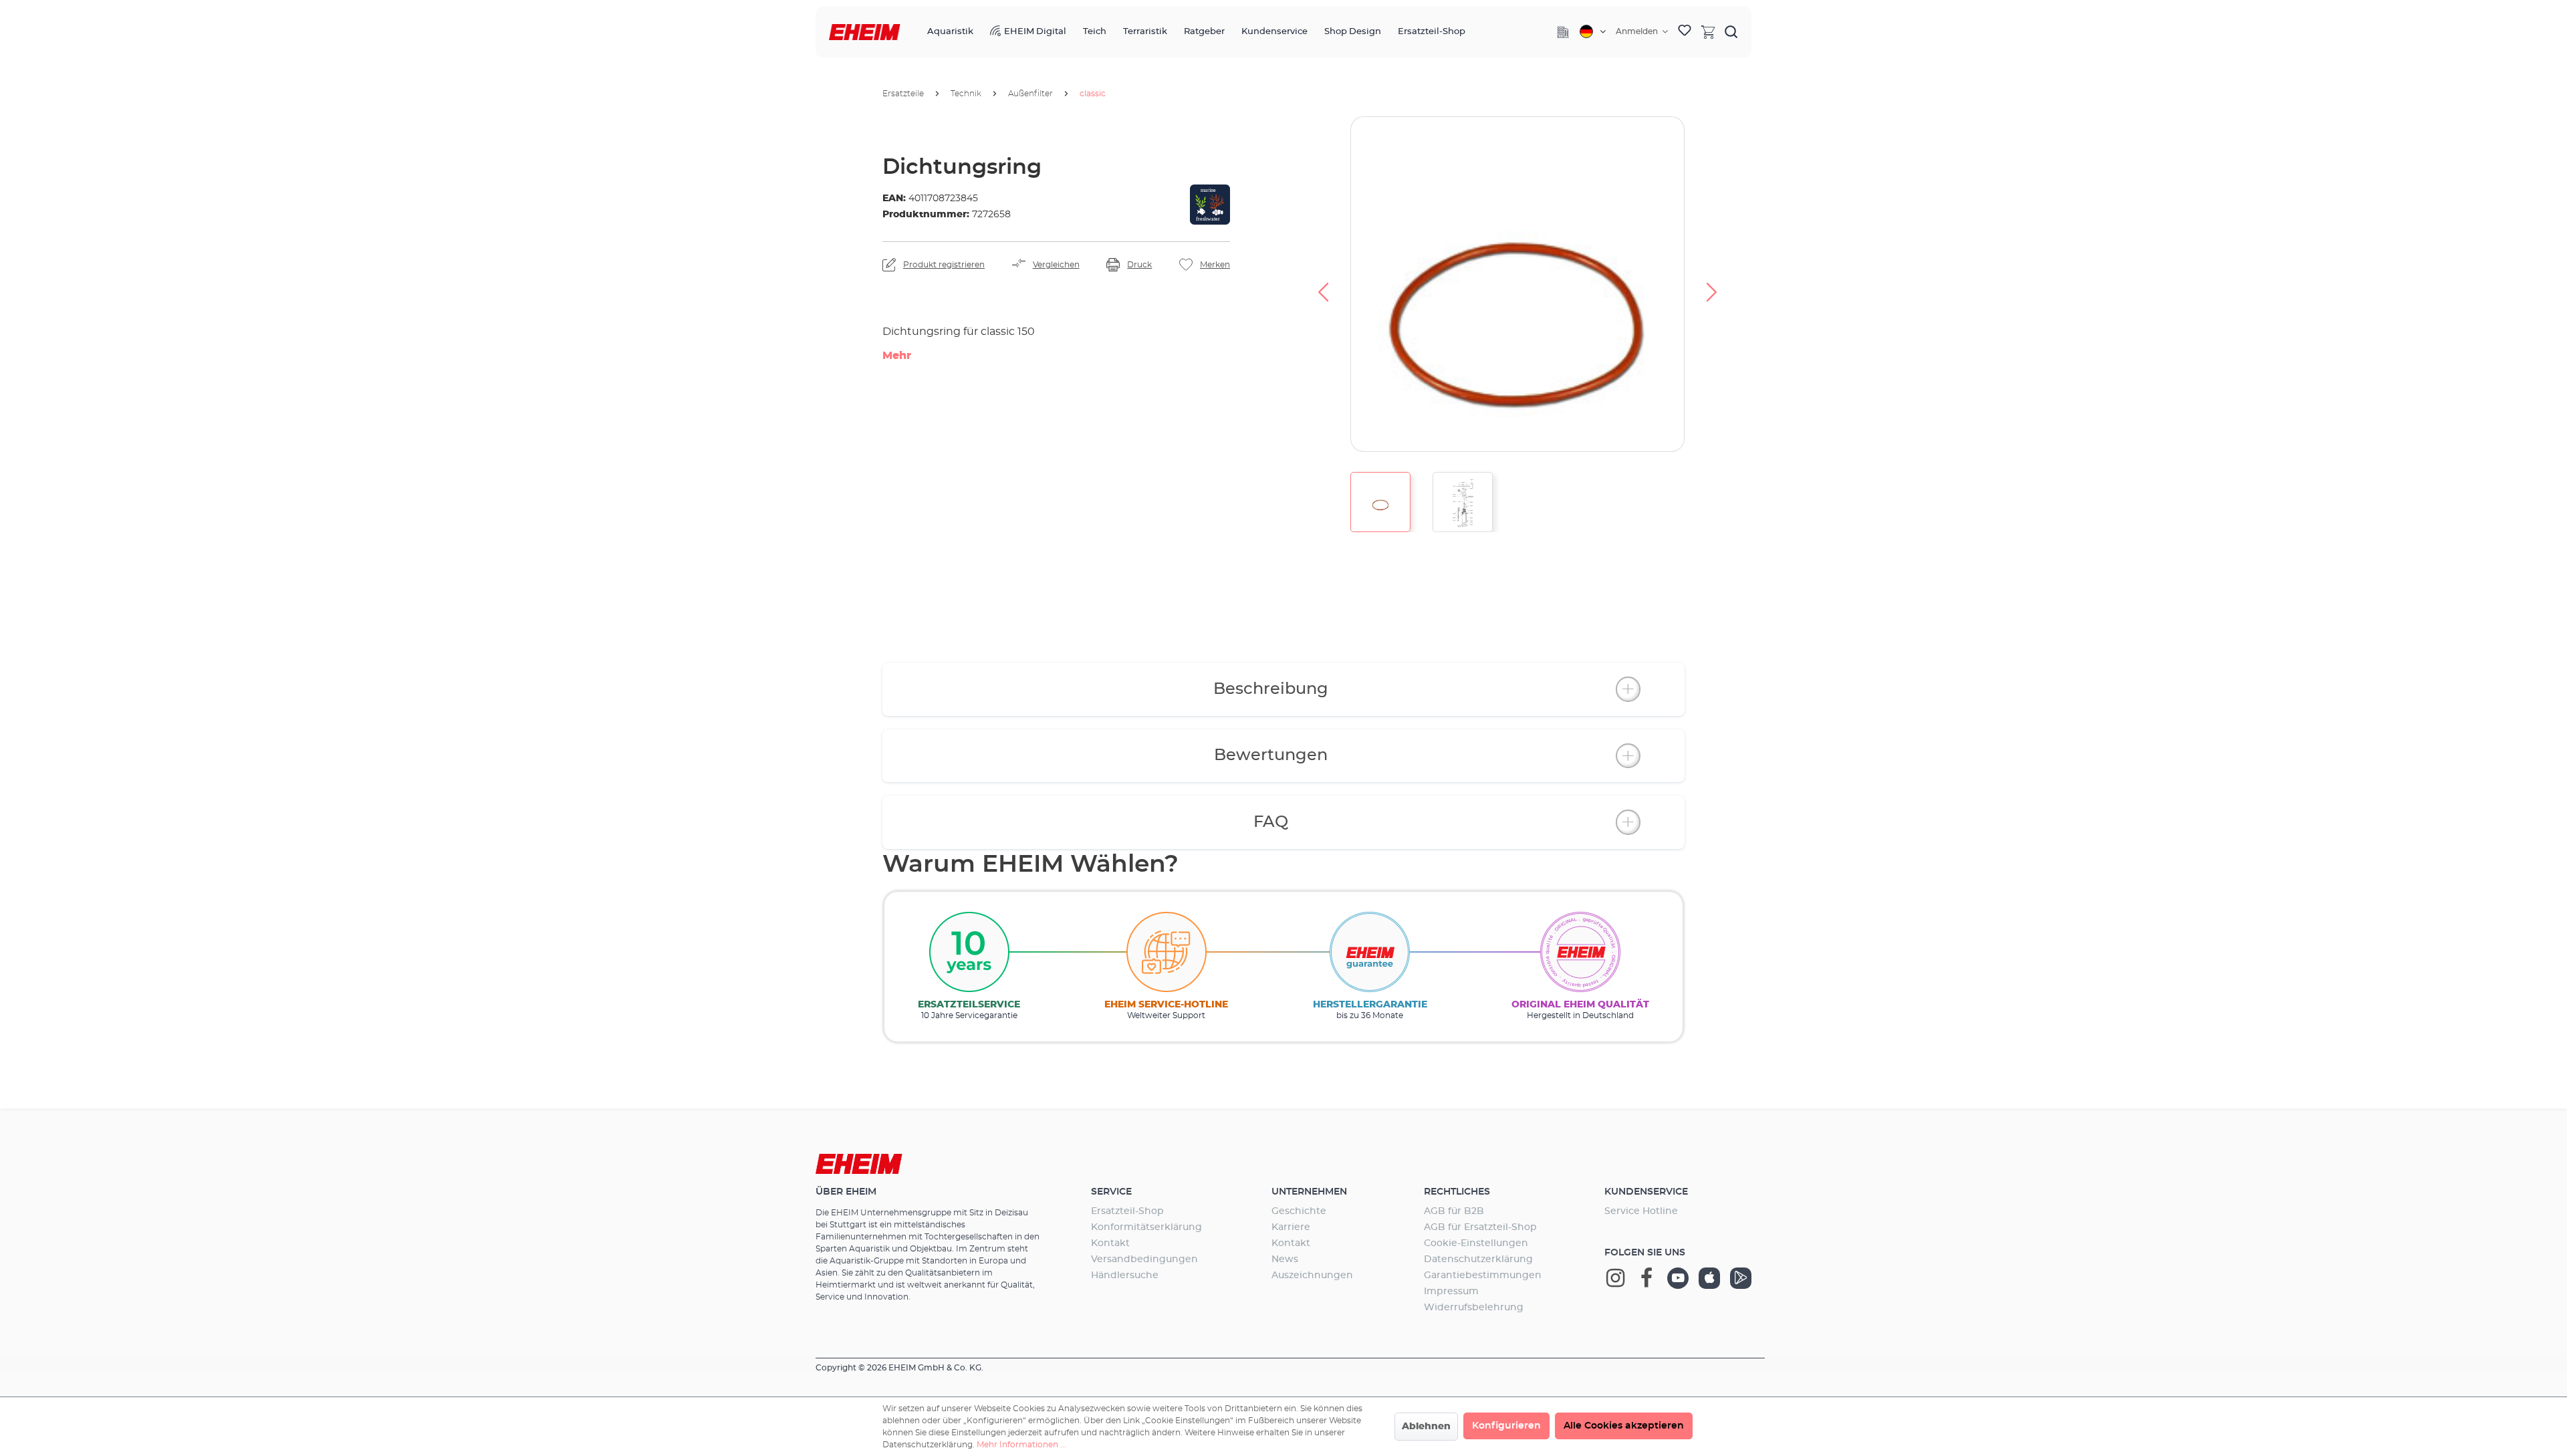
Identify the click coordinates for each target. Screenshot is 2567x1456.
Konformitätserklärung (1146, 1227)
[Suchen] (1731, 31)
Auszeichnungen (1312, 1276)
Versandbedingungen (1144, 1259)
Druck (1139, 265)
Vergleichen (1056, 265)
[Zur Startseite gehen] (865, 32)
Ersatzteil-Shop (1127, 1211)
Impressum (1451, 1292)
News (1285, 1259)
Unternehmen (1309, 1192)
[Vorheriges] (1323, 284)
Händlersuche (1125, 1276)
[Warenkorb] (1708, 31)
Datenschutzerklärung (1478, 1259)
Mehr (897, 356)
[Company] (1563, 32)
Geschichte (1299, 1211)
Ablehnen (1426, 1427)
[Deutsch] (1593, 31)
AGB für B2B (1454, 1211)
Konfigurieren (1506, 1426)
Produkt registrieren (944, 265)
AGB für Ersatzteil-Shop (1480, 1227)
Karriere (1291, 1227)
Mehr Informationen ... (1021, 1445)
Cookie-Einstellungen (1476, 1243)
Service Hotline (1641, 1211)
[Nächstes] (1712, 284)
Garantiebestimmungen (1483, 1276)
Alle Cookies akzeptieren (1624, 1426)
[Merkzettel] (1685, 32)
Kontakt (1110, 1243)
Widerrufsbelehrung (1474, 1308)
